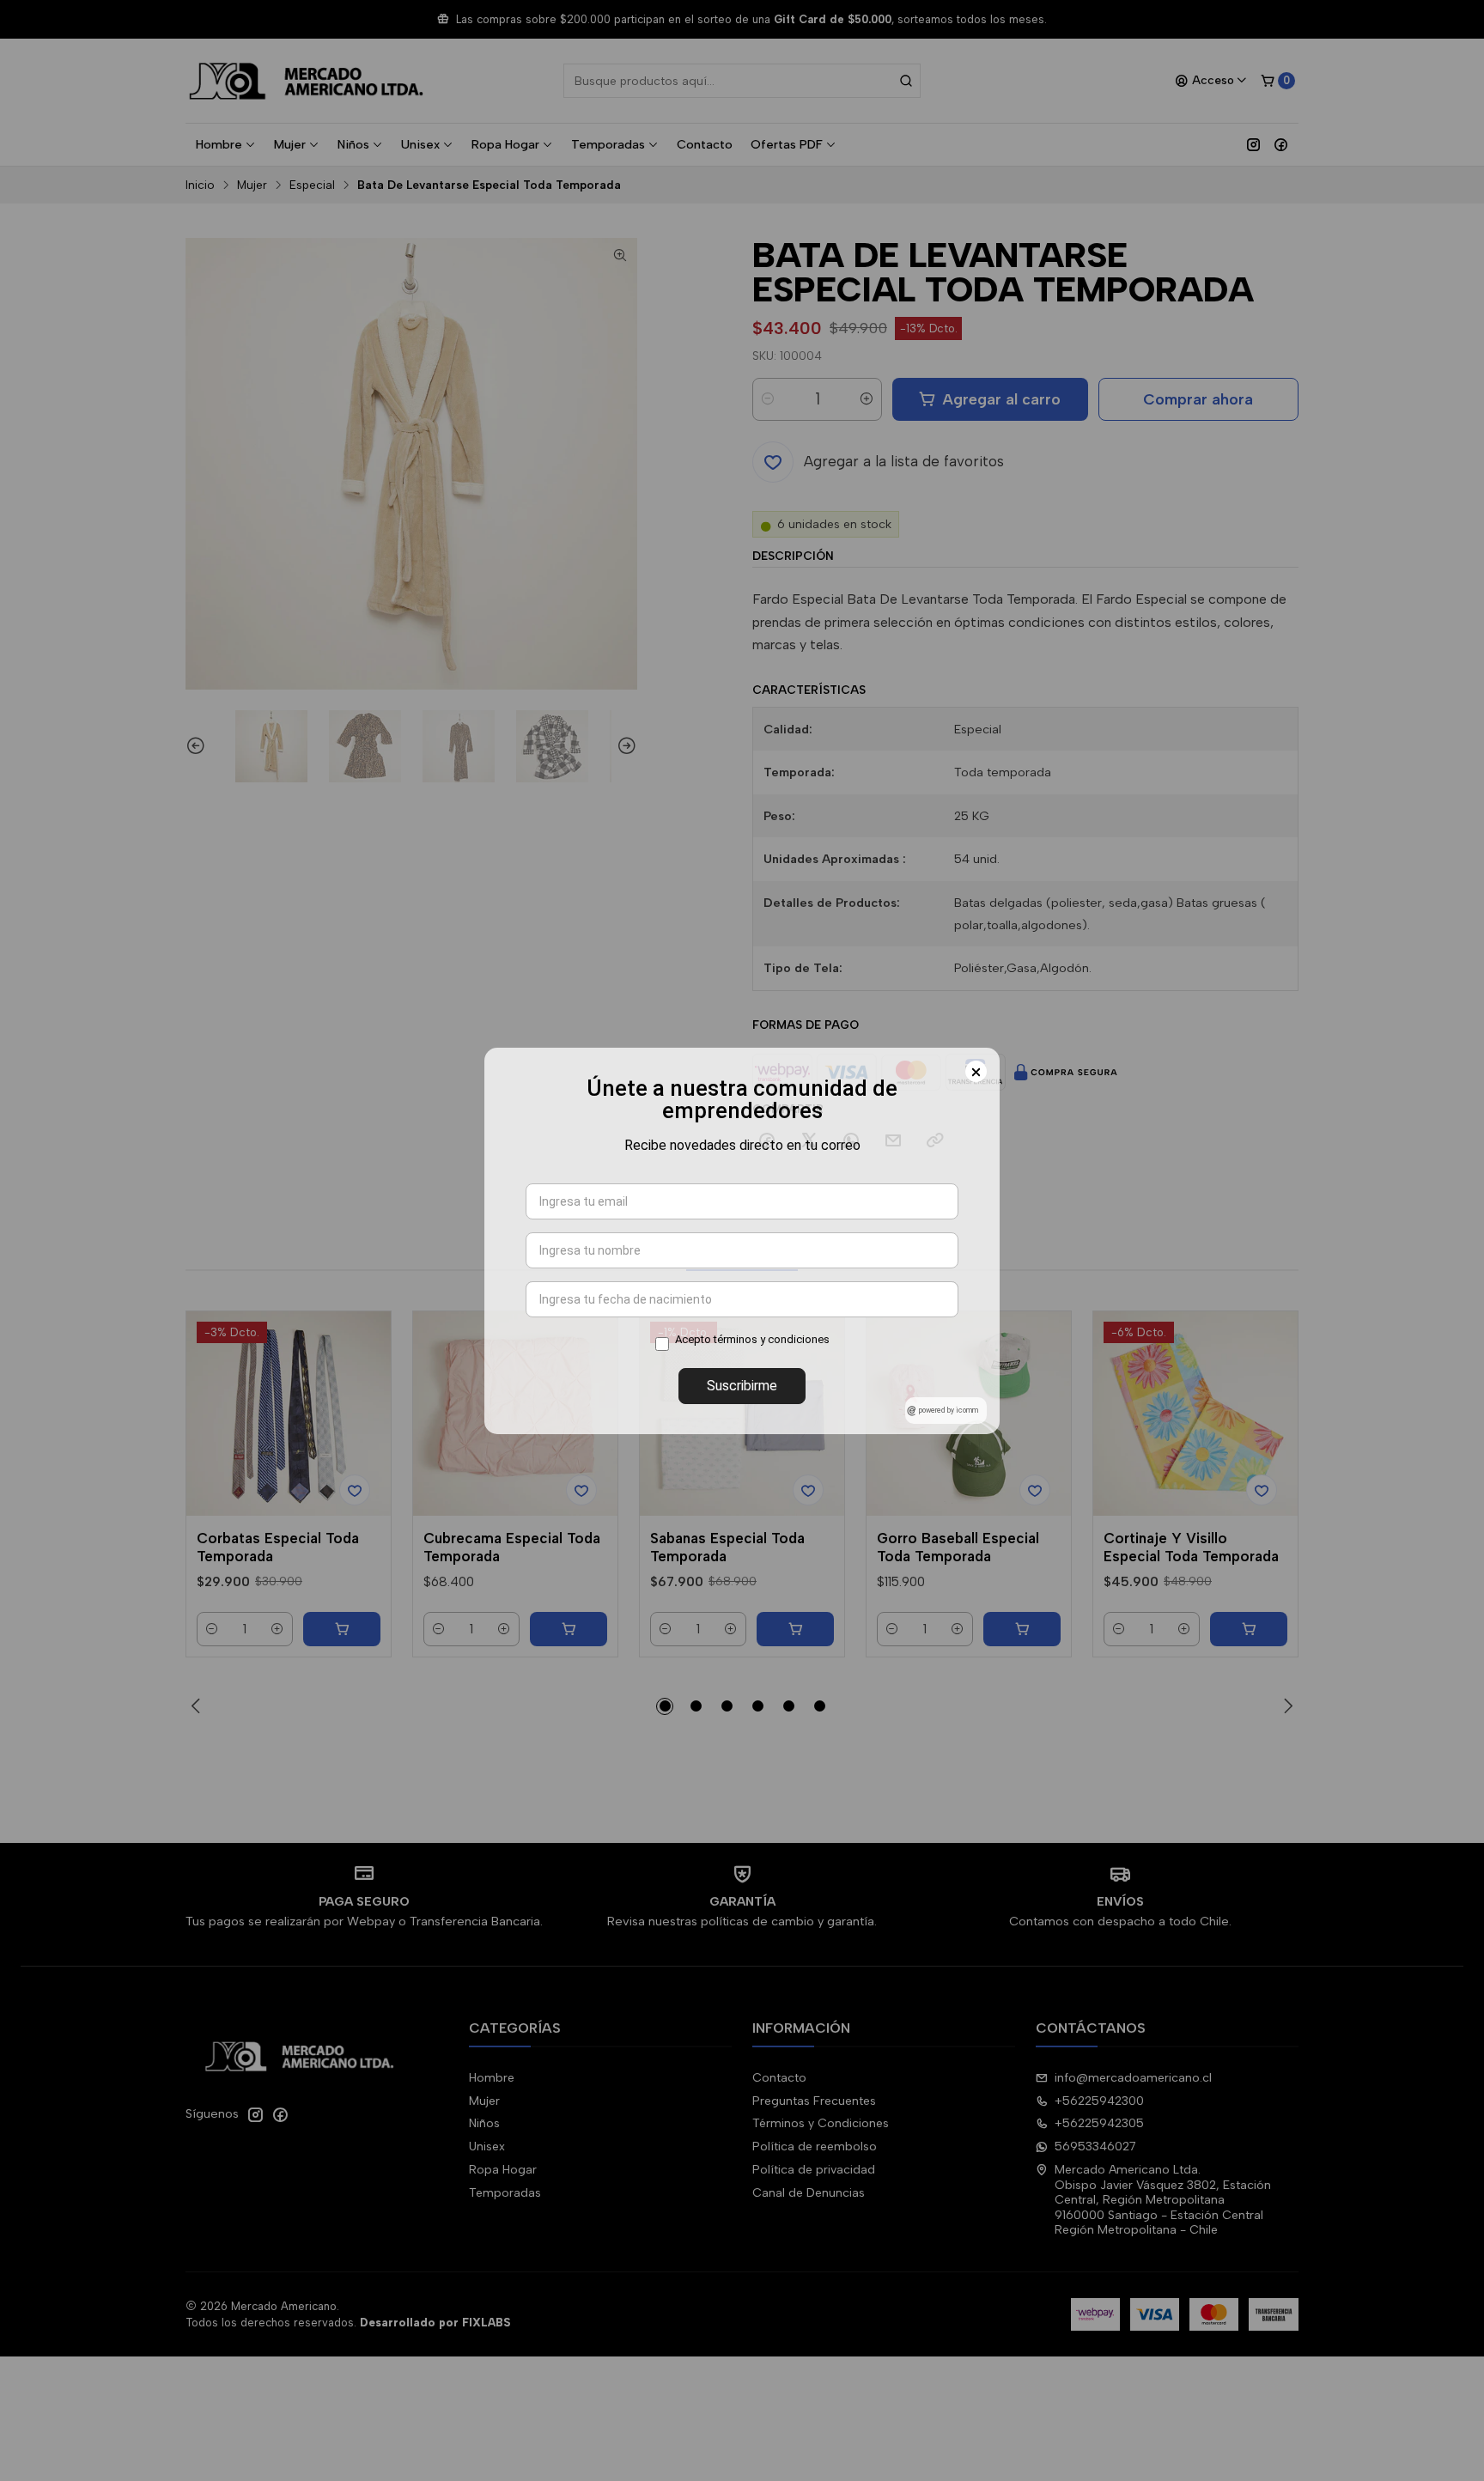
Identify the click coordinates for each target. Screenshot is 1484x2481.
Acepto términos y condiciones (752, 1339)
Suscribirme (742, 1386)
